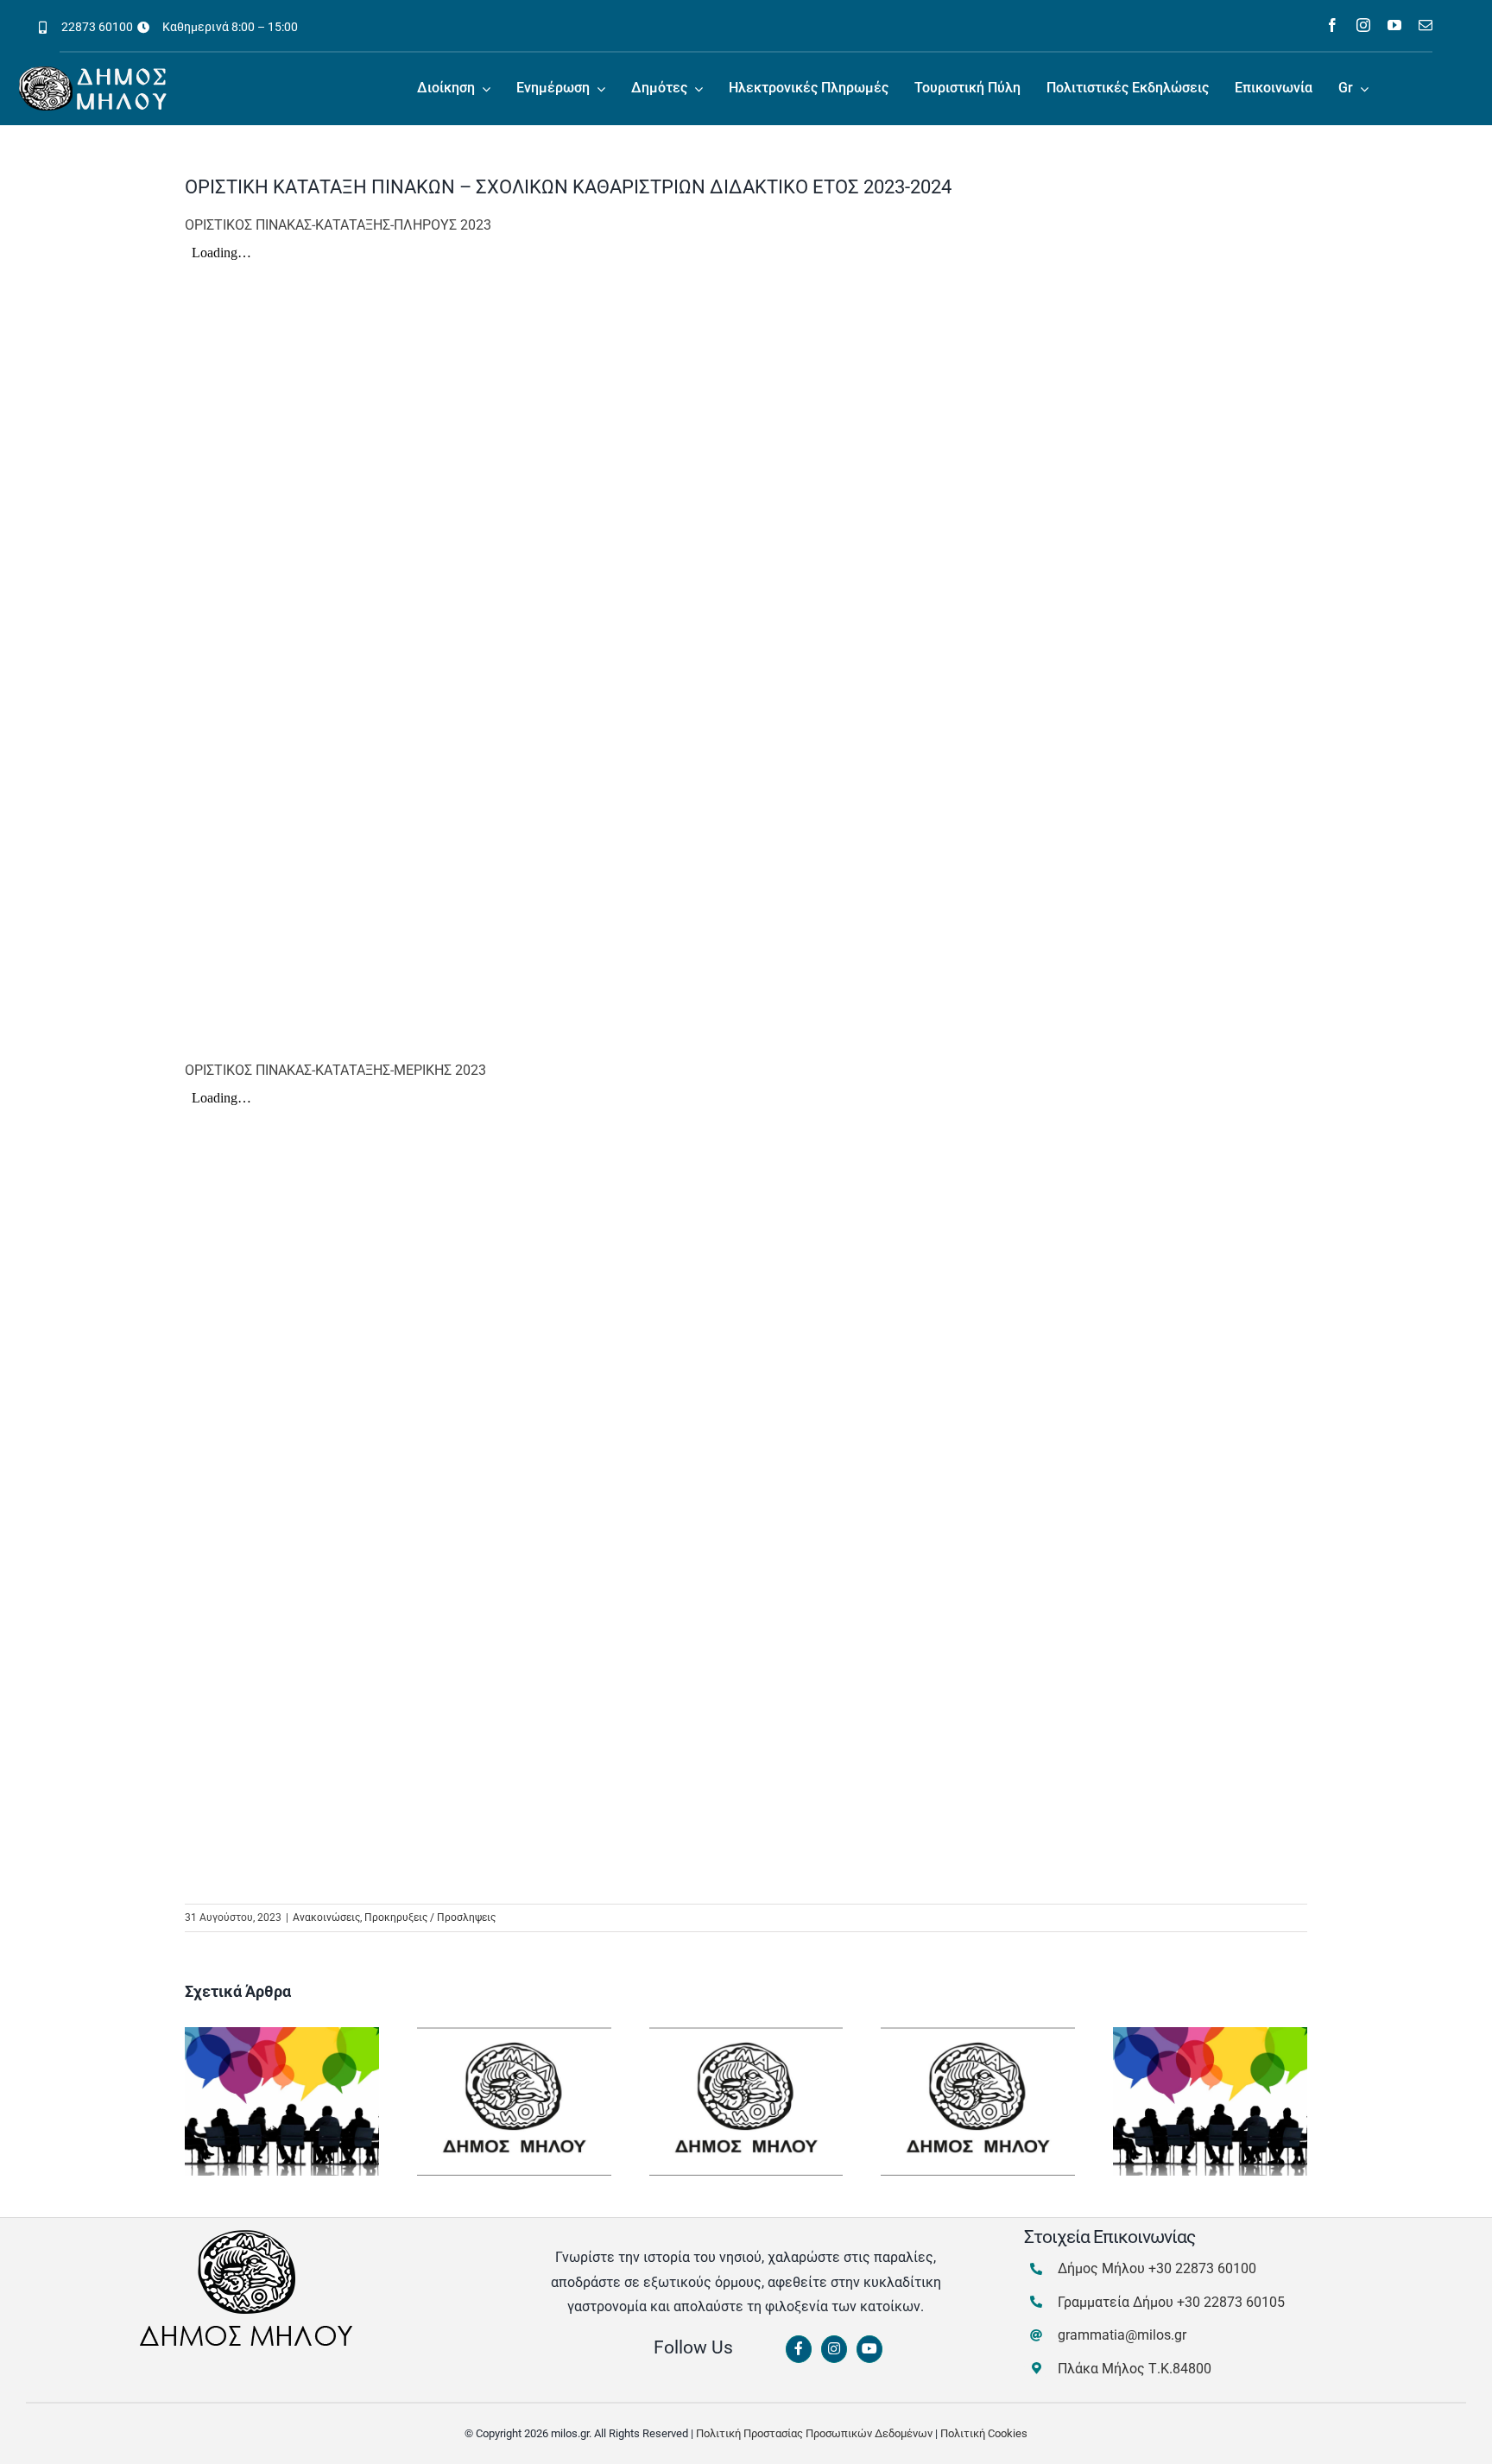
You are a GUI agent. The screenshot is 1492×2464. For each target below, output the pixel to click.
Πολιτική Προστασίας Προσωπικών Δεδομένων (814, 2433)
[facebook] (1332, 25)
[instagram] (1363, 25)
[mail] (1426, 25)
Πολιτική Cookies (984, 2433)
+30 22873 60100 (1202, 2268)
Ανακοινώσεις (326, 1917)
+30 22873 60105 (1231, 2302)
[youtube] (1394, 25)
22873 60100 (97, 27)
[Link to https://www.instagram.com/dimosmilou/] (834, 2349)
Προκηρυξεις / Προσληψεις (430, 1917)
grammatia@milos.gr (1122, 2335)
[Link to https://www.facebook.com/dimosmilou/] (799, 2349)
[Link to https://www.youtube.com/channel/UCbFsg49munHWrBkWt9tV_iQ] (869, 2349)
